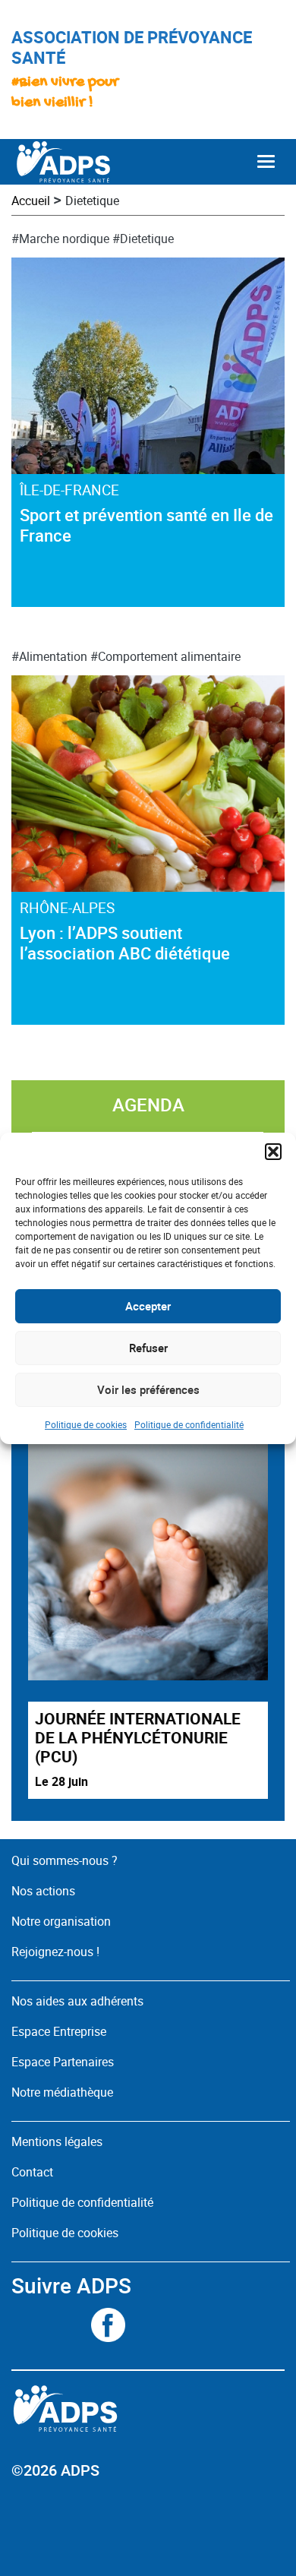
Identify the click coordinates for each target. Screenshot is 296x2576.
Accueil (31, 201)
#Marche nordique (60, 239)
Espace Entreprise (59, 2031)
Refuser (148, 1348)
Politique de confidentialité (189, 1424)
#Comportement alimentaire (165, 656)
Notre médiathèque (64, 2092)
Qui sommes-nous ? (65, 1860)
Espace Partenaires (63, 2062)
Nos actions (43, 1891)
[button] (273, 1152)
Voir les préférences (148, 1389)
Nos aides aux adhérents (77, 2001)
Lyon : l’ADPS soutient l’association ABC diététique (125, 943)
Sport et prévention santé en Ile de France (146, 525)
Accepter (148, 1306)
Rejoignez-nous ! (55, 1952)
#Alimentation (49, 656)
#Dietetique (143, 239)
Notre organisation (61, 1921)
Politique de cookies (86, 1424)
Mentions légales (57, 2141)
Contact (32, 2172)
